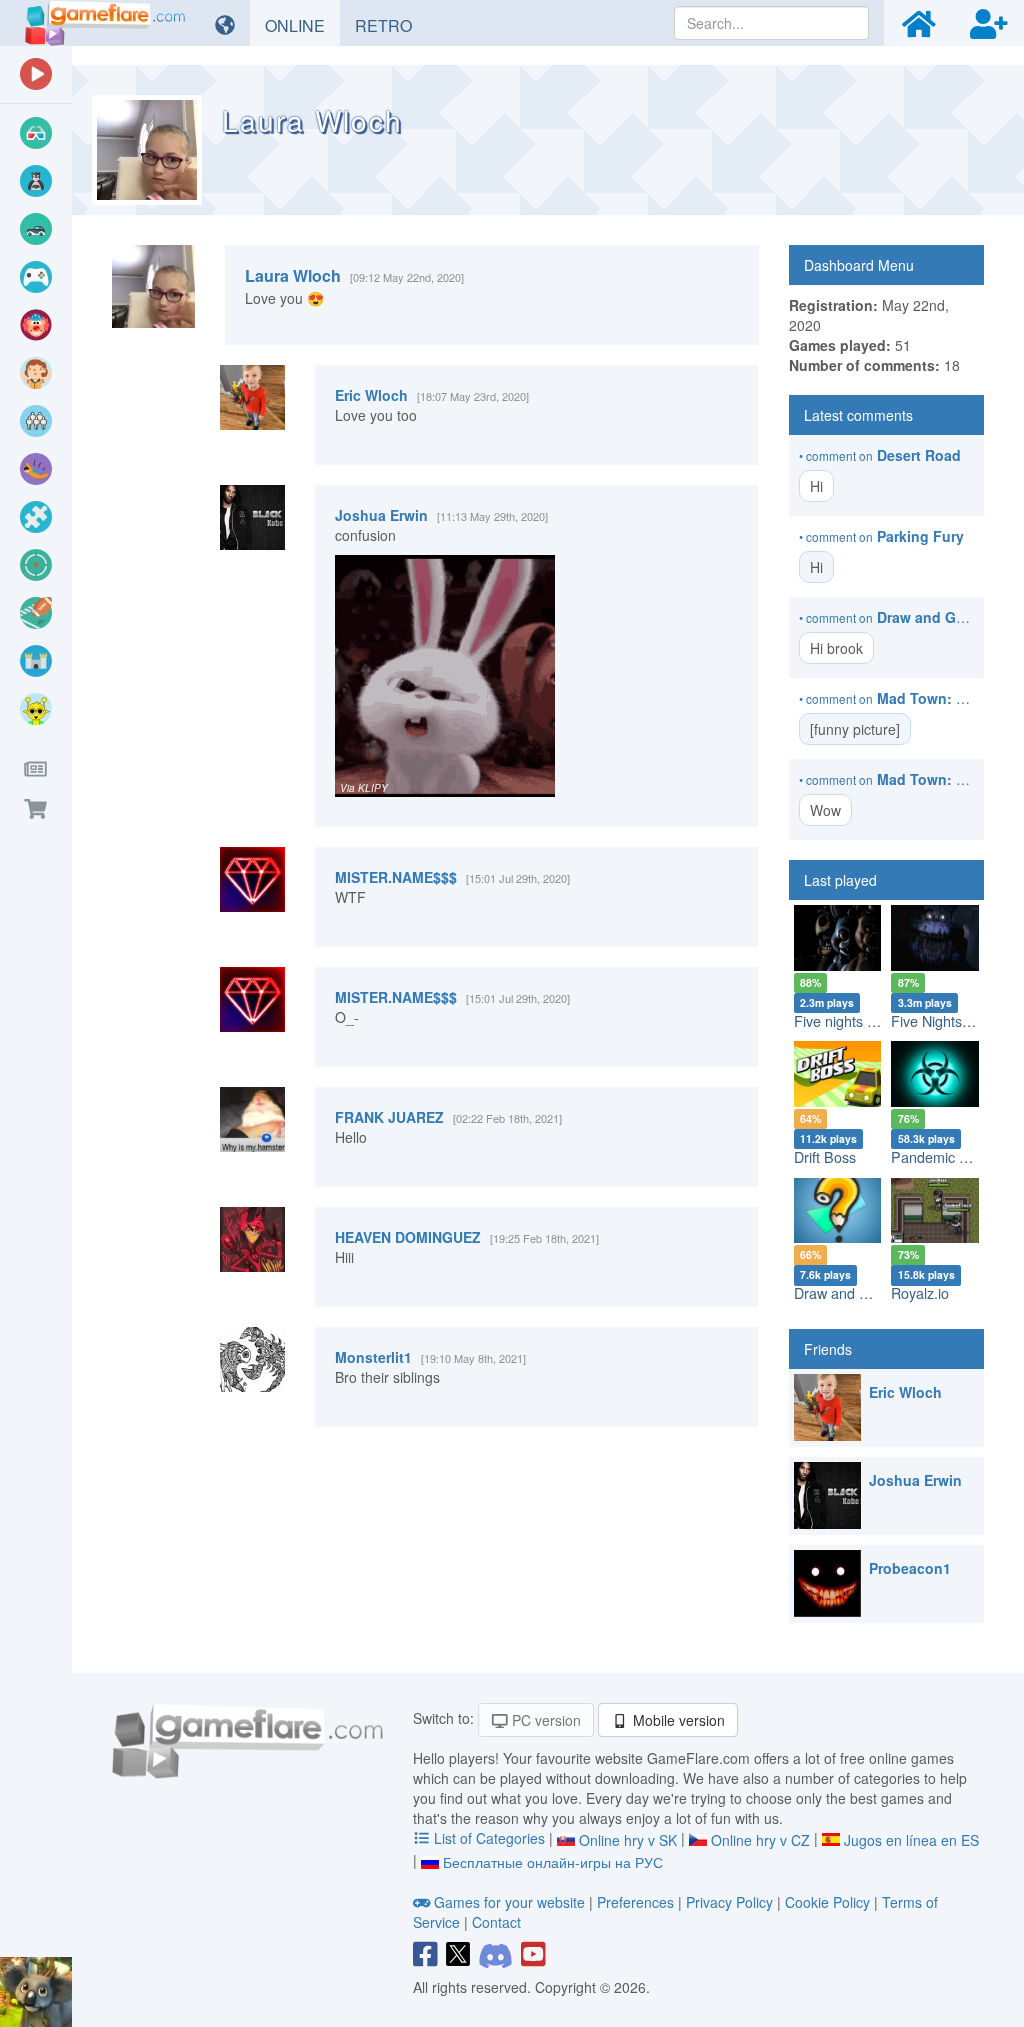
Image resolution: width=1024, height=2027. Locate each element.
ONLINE (302, 25)
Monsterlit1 (373, 1357)
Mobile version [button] (677, 1720)
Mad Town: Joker (935, 698)
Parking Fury (920, 536)
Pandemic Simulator (955, 1157)
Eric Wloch (371, 395)
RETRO (391, 25)
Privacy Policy (729, 1902)
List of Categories (489, 1838)
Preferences (637, 1902)
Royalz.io (920, 1293)
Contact (496, 1922)
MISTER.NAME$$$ (396, 877)
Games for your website (509, 1902)
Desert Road (919, 455)
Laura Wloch (293, 275)
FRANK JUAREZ (389, 1117)
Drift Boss (825, 1157)
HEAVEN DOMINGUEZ (408, 1237)
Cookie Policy (827, 1902)
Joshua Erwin (381, 515)
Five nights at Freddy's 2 (871, 1021)
